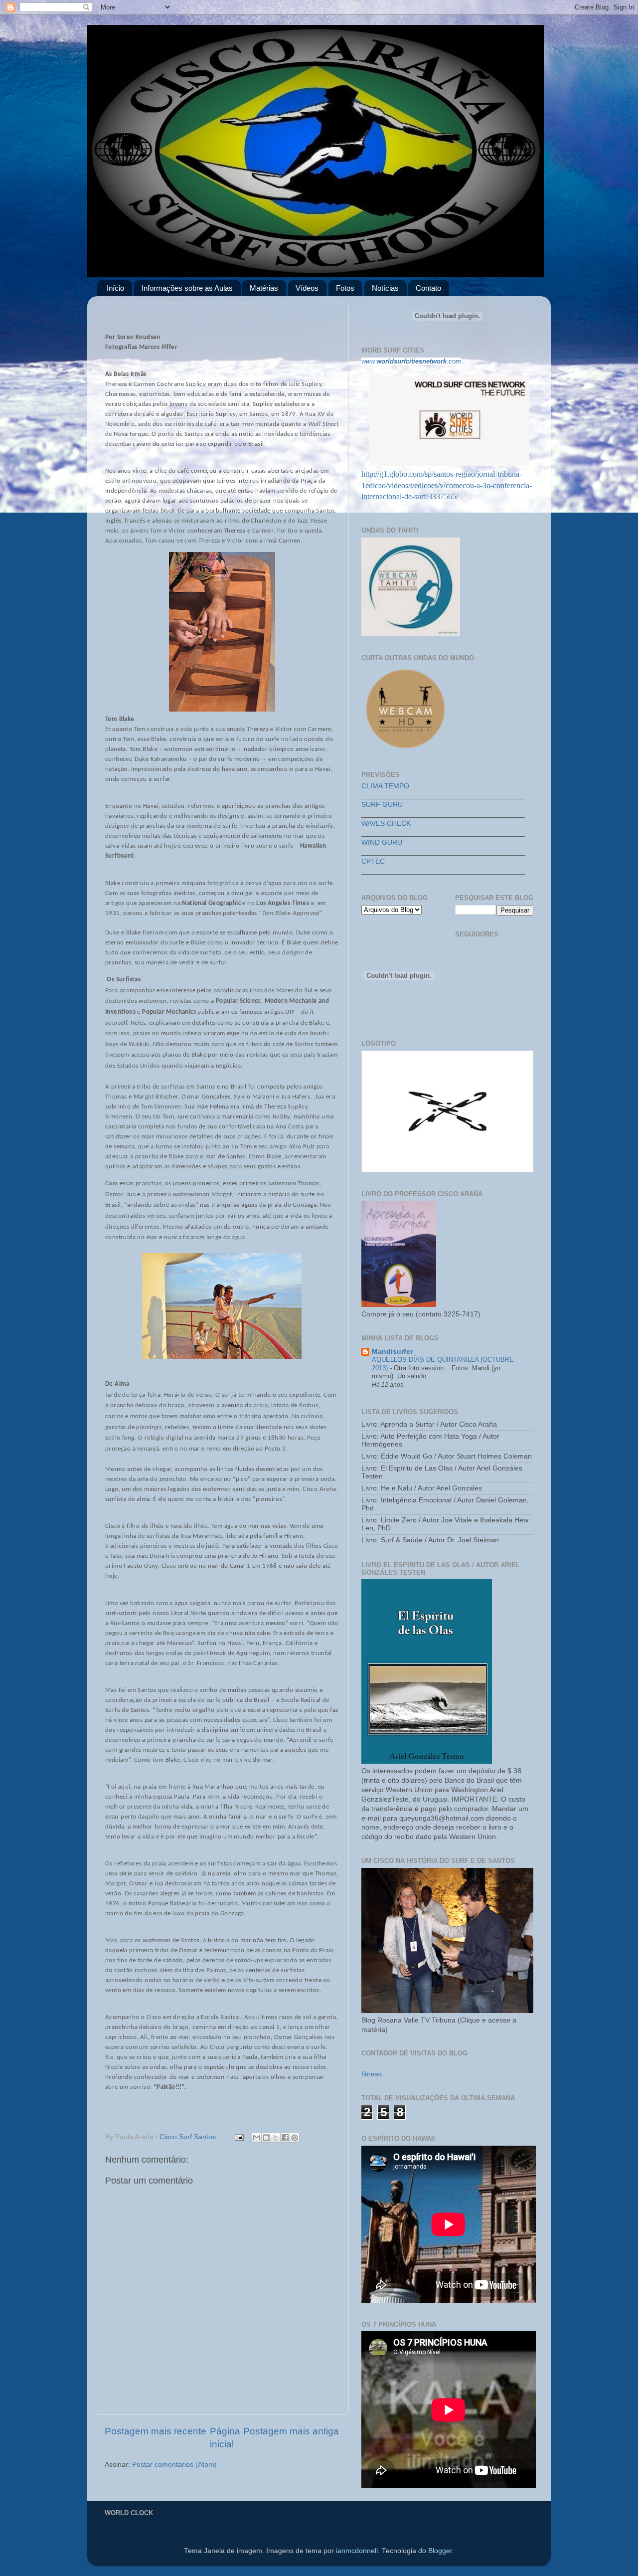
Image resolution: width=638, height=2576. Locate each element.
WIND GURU (382, 842)
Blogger (440, 2551)
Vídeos (307, 288)
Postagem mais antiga (291, 2431)
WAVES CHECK (386, 824)
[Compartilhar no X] (276, 2138)
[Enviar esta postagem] (239, 2137)
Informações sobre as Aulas (187, 288)
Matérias (264, 288)
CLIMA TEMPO (385, 786)
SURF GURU (382, 805)
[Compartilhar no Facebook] (285, 2138)
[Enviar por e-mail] (257, 2138)
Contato (428, 288)
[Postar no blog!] (266, 2138)
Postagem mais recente (156, 2431)
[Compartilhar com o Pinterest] (295, 2138)
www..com (411, 361)
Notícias (385, 288)
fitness (372, 2074)
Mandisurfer (392, 1352)
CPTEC (373, 861)
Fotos (345, 288)
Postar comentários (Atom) (174, 2465)
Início (115, 288)
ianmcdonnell (357, 2551)
